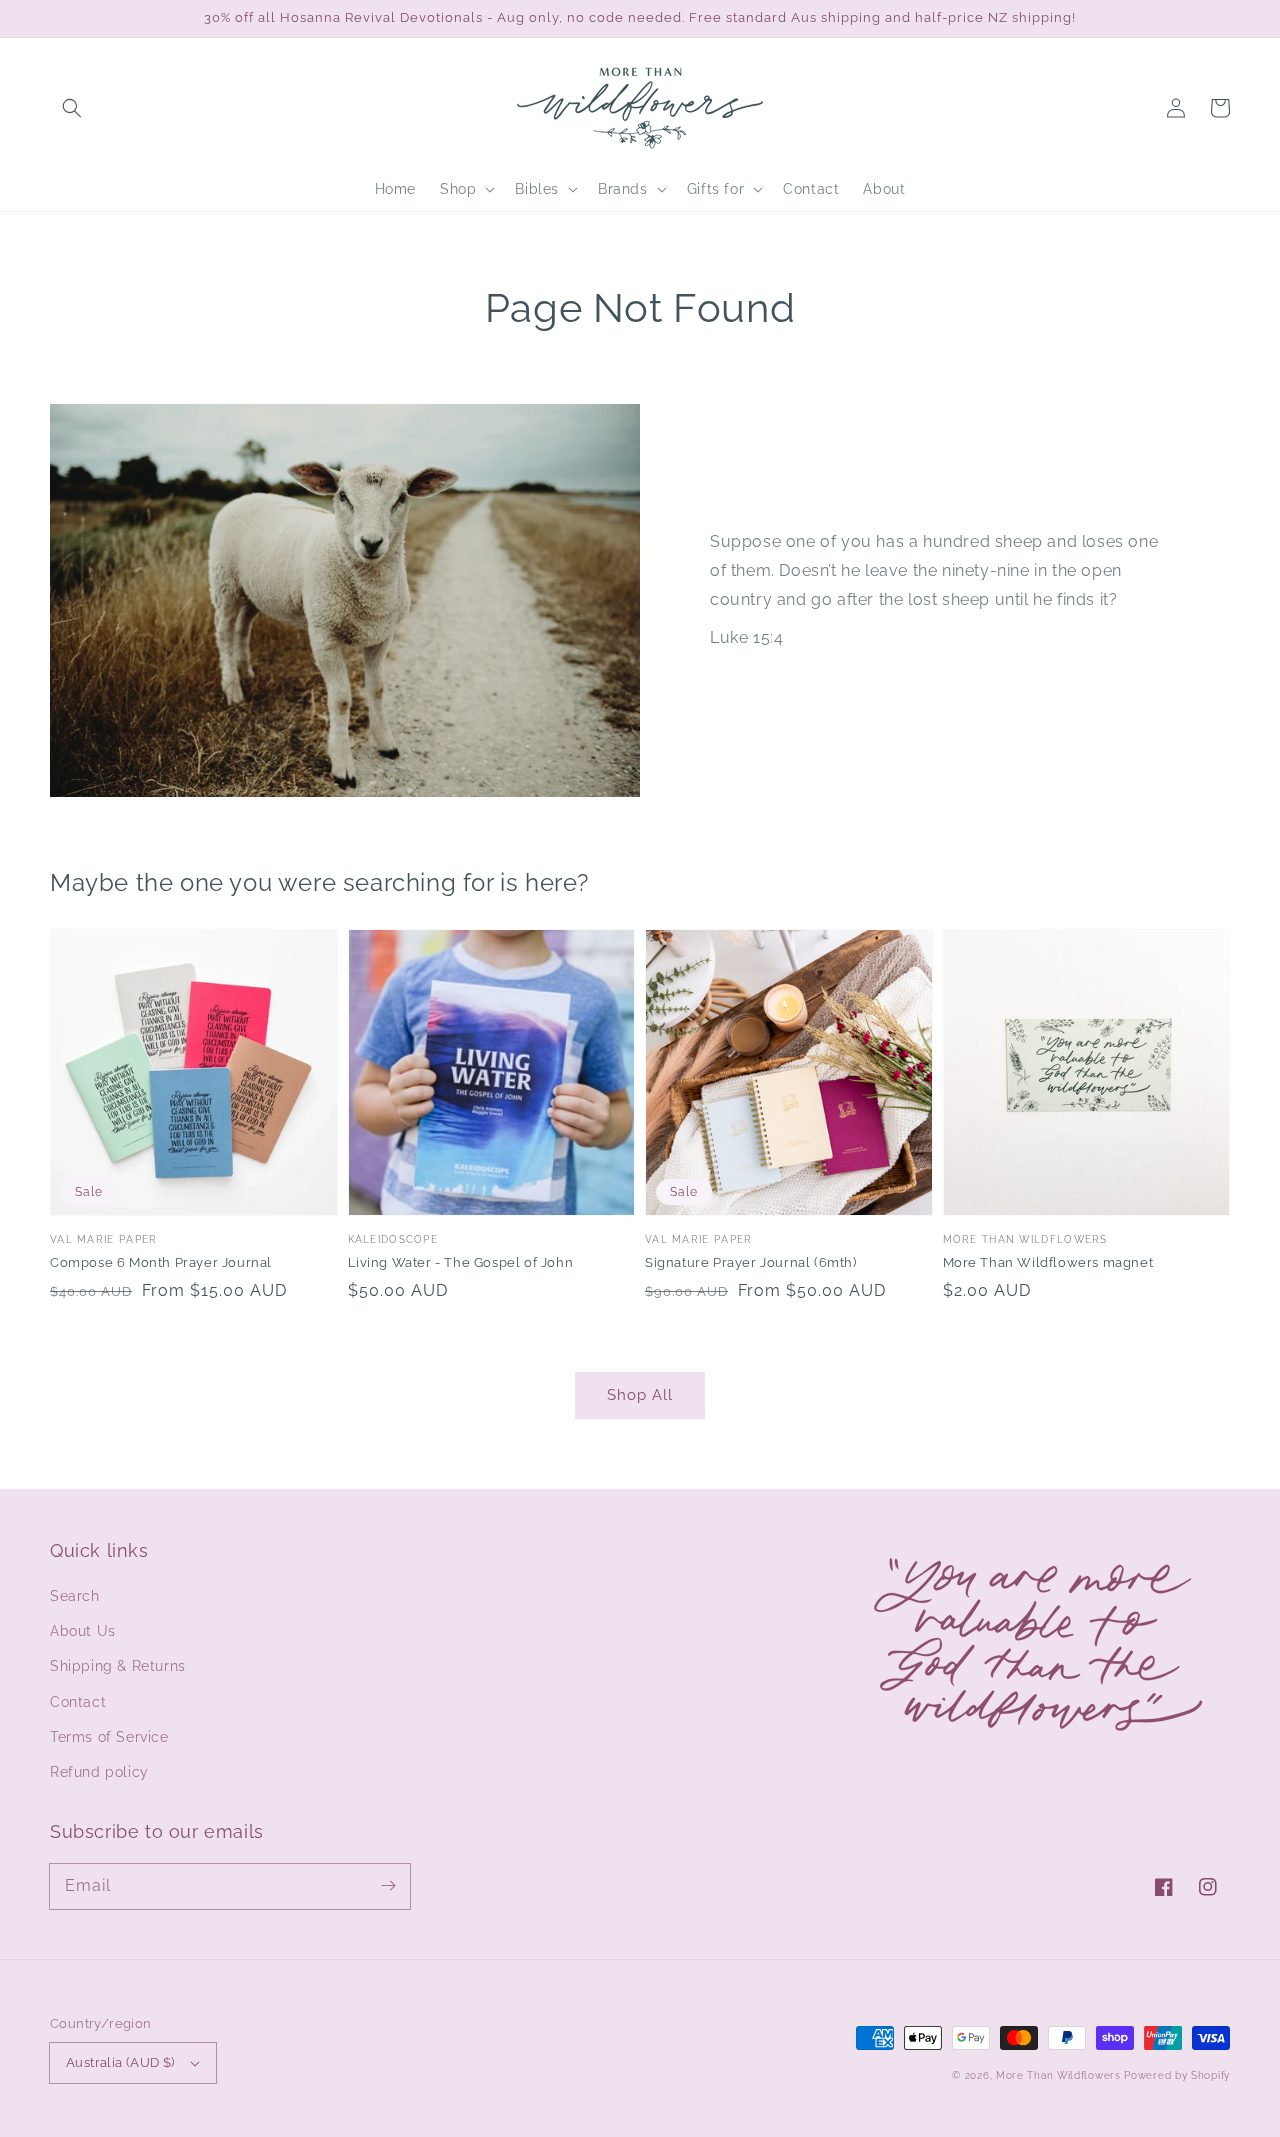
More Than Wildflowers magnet (1048, 1262)
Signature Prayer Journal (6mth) (751, 1262)
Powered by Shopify (1177, 2075)
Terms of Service (109, 1737)
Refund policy (99, 1772)
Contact (78, 1702)
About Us (83, 1631)
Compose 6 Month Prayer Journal (161, 1262)
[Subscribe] (388, 1886)
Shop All (640, 1395)
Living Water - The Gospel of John (461, 1262)
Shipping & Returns (118, 1666)
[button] (72, 108)
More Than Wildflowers (1058, 2075)
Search (75, 1596)
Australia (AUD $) (120, 2062)
